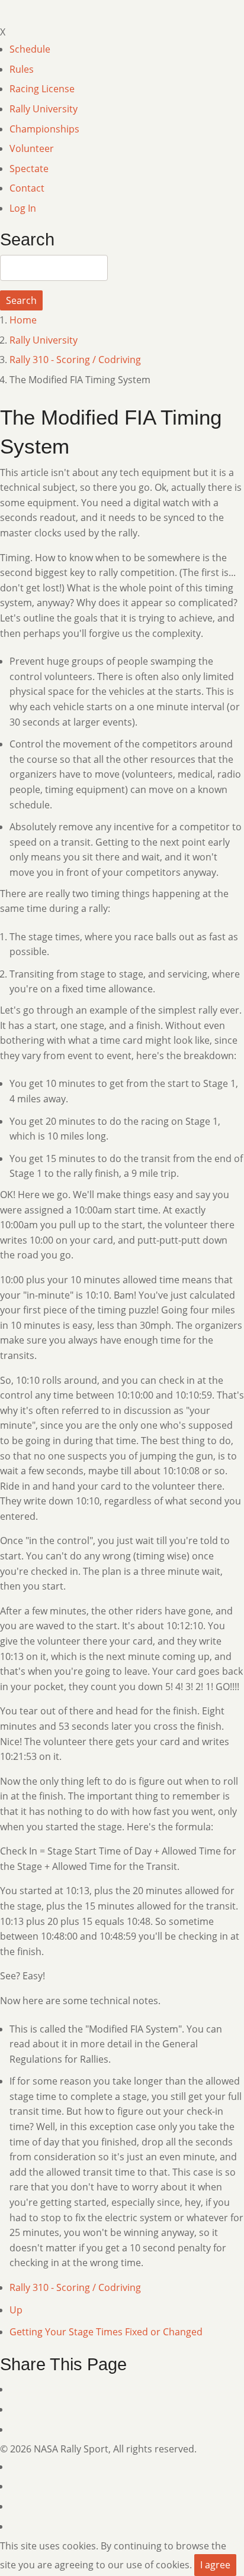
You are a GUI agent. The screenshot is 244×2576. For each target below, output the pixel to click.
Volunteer (32, 148)
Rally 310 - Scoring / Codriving (75, 360)
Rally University (44, 109)
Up (16, 2310)
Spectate (29, 169)
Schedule (30, 49)
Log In (23, 208)
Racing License (42, 89)
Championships (44, 129)
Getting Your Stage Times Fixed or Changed (106, 2332)
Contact (27, 188)
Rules (22, 69)
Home (23, 320)
